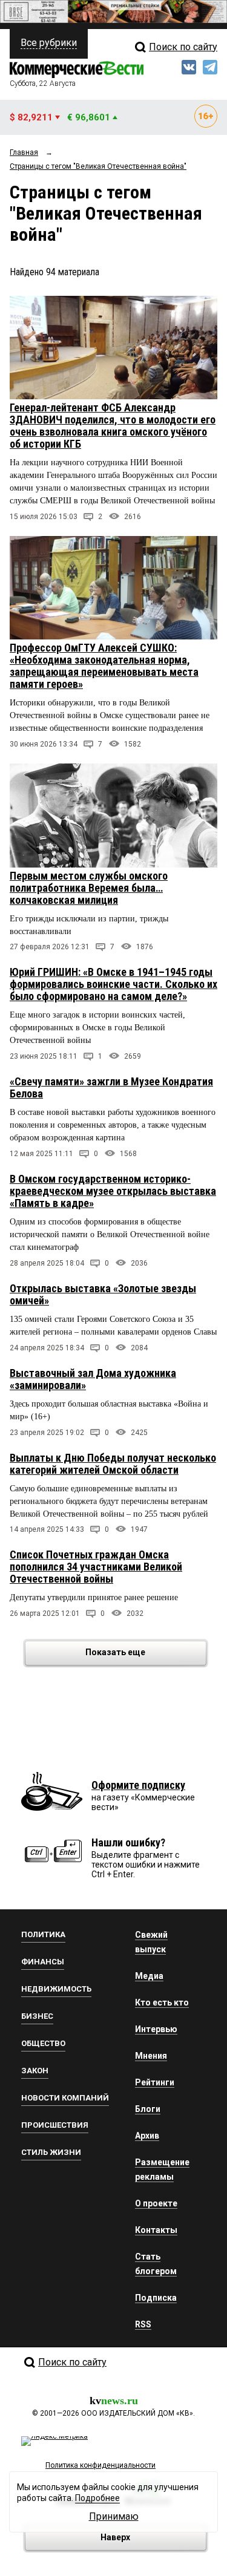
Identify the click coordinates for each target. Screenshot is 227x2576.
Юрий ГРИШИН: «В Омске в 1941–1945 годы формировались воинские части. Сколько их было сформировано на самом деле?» (113, 984)
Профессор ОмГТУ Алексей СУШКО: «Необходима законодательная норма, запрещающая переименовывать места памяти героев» (104, 666)
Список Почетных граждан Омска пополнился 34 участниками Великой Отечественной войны (96, 1567)
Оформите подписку (138, 1785)
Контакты (156, 2230)
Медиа (149, 1976)
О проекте (156, 2203)
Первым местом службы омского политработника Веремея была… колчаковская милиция (89, 888)
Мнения (151, 2056)
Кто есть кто (162, 2002)
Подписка (156, 2298)
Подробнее (97, 2498)
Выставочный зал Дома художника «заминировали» (93, 1379)
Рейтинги (155, 2082)
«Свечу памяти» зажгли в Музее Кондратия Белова (111, 1087)
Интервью (156, 2029)
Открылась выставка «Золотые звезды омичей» (103, 1294)
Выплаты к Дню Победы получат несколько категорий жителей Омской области (113, 1464)
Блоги (148, 2109)
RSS (143, 2324)
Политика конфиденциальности (100, 2465)
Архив (147, 2136)
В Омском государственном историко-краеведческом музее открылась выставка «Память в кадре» (113, 1191)
